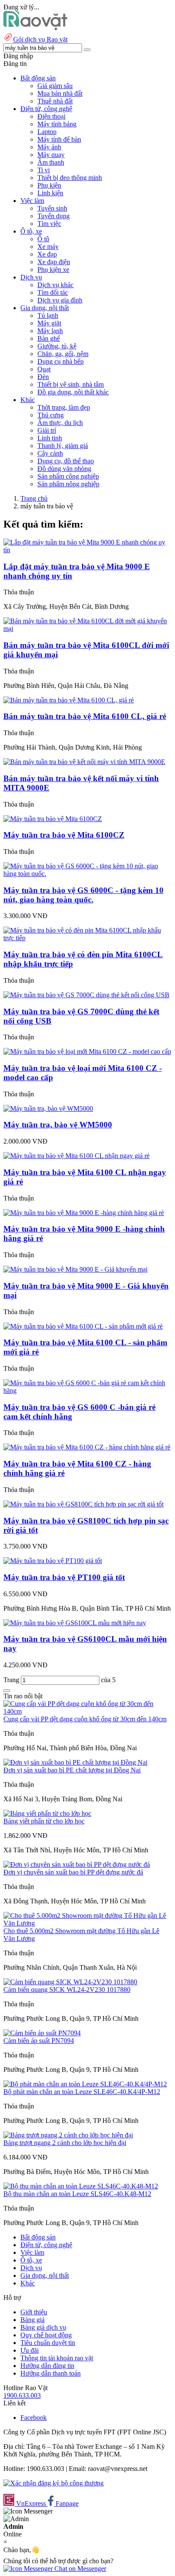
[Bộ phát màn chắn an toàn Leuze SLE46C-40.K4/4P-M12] (85, 2084)
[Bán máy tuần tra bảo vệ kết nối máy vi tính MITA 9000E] (84, 762)
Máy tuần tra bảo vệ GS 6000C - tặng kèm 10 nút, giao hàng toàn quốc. (83, 895)
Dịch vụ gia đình (60, 300)
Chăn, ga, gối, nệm (63, 354)
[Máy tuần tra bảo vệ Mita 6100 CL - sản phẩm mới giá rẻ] (83, 1326)
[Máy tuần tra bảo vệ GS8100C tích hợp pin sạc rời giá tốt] (83, 1504)
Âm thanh (51, 162)
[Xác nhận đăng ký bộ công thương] (54, 2483)
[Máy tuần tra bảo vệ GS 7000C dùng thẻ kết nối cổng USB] (86, 995)
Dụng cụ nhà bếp (61, 361)
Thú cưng (51, 415)
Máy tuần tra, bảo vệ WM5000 (58, 1125)
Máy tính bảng (57, 124)
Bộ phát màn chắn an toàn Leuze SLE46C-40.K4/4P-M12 (82, 2092)
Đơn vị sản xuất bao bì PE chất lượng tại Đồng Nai (72, 1770)
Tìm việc (49, 224)
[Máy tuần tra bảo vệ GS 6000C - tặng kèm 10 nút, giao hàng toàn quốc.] (87, 874)
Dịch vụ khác (55, 285)
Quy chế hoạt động (46, 2335)
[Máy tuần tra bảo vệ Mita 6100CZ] (53, 819)
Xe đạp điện (54, 262)
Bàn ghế (49, 338)
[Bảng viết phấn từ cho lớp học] (47, 1813)
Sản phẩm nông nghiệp (68, 484)
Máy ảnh (49, 147)
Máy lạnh (50, 331)
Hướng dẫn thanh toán (51, 2373)
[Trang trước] (7, 1691)
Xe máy (48, 247)
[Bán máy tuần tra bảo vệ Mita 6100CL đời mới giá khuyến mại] (87, 629)
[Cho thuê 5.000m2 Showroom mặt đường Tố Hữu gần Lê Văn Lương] (87, 1923)
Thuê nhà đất (55, 101)
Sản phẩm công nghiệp (68, 476)
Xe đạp (47, 254)
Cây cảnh (50, 453)
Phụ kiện (49, 185)
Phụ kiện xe (53, 270)
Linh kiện (50, 193)
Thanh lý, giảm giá (63, 446)
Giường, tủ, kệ (57, 346)
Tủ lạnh (48, 315)
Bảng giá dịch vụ (43, 2327)
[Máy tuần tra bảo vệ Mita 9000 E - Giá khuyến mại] (75, 1269)
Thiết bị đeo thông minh (70, 178)
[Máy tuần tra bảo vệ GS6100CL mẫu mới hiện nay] (75, 1623)
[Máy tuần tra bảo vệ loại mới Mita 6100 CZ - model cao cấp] (87, 1051)
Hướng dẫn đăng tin (47, 2366)
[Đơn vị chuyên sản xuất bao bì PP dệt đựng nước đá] (77, 1864)
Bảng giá (32, 2320)
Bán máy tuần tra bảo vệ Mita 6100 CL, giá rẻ (85, 716)
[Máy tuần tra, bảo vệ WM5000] (48, 1108)
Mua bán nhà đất (60, 93)
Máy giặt (49, 323)
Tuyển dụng (54, 216)
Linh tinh (50, 438)
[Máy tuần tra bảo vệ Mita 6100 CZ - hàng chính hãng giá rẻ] (87, 1447)
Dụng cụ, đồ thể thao (66, 461)
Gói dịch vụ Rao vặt (40, 39)
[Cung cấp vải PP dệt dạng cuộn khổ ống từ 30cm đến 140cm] (87, 1711)
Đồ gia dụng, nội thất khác (73, 392)
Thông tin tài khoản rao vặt (57, 2358)
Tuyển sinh (52, 208)
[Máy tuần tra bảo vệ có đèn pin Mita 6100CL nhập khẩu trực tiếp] (87, 938)
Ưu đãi (30, 2350)
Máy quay (51, 155)
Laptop (47, 132)
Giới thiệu (34, 2312)
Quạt (44, 369)
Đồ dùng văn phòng (64, 469)
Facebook (34, 2418)
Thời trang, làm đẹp (64, 407)
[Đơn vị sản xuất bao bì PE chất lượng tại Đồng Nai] (75, 1762)
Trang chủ (34, 498)
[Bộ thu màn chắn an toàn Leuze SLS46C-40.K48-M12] (81, 2186)
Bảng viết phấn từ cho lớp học (44, 1821)
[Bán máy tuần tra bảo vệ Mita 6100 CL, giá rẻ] (69, 700)
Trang (12, 1680)
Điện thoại (51, 116)
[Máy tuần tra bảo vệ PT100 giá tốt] (53, 1561)
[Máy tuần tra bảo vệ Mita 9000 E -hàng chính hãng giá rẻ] (84, 1213)
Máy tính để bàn (59, 139)
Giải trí (47, 430)
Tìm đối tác (53, 292)
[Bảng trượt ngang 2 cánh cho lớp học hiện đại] (68, 2135)
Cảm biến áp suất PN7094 (39, 2041)
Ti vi (44, 170)
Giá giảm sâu (55, 86)
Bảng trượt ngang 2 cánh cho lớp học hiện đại (65, 2143)
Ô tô (43, 239)
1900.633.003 (22, 2395)
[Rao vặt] (35, 28)
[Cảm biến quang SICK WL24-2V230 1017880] (70, 1982)
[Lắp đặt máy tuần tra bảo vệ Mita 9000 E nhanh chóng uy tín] (87, 550)
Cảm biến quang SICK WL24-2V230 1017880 (67, 1990)
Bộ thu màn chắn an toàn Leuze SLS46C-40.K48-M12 (77, 2194)
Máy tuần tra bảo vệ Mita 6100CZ (64, 835)
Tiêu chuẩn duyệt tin (48, 2343)
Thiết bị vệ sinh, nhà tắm (71, 384)
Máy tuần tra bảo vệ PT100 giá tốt (64, 1577)
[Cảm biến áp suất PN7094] (42, 2033)
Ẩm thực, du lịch (60, 423)
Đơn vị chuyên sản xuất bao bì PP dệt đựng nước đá (73, 1872)
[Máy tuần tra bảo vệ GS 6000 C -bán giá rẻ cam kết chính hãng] (87, 1391)
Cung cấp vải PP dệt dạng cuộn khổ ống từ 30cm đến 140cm (85, 1719)
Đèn (43, 377)
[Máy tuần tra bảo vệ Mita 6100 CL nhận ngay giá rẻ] (76, 1156)
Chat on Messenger (79, 2569)
